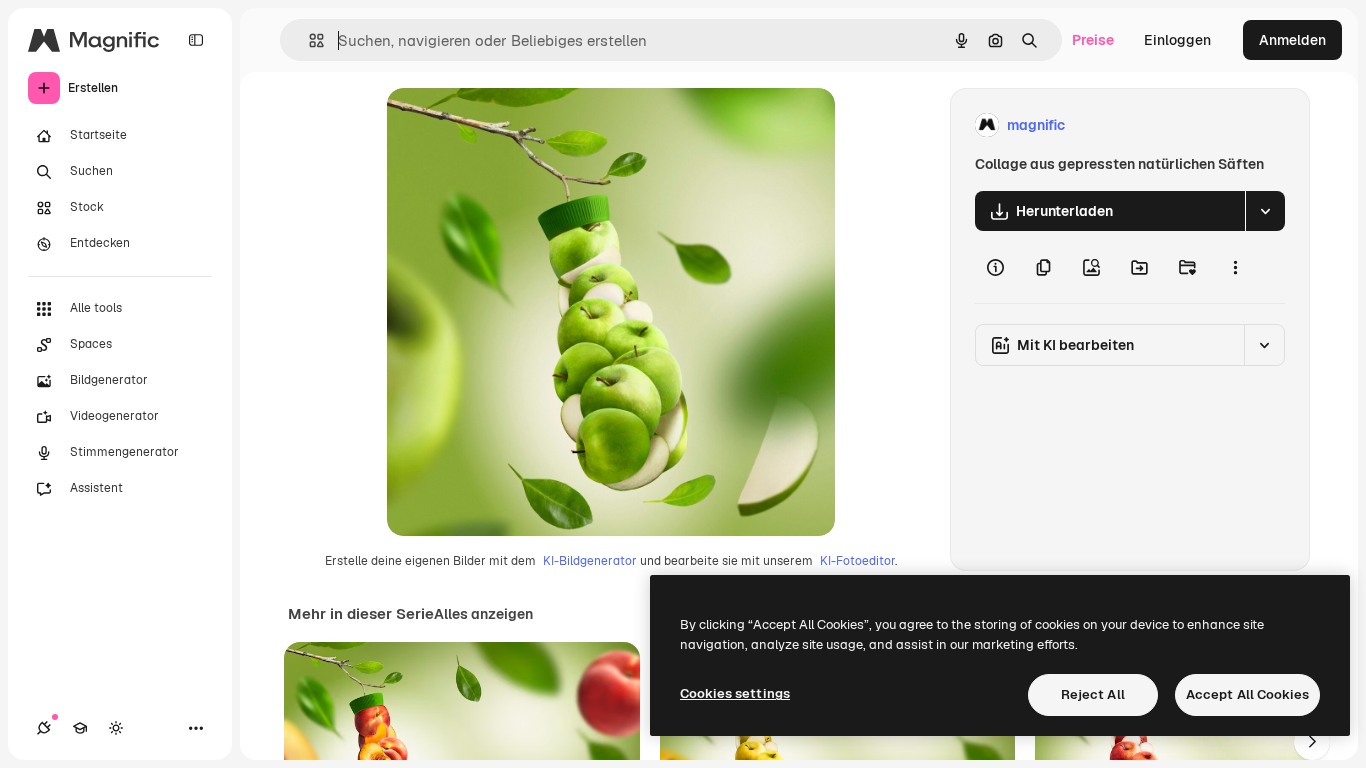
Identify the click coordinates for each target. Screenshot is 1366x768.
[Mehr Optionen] (1235, 267)
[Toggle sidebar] (196, 40)
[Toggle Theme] (116, 728)
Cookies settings (735, 693)
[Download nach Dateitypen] (1265, 211)
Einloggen (1177, 40)
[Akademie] (80, 728)
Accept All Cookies (1247, 694)
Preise (1093, 40)
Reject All (1093, 694)
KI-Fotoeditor (857, 561)
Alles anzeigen (483, 614)
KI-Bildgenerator (590, 561)
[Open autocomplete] (308, 40)
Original (515, 125)
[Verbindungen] (44, 728)
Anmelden (1292, 40)
